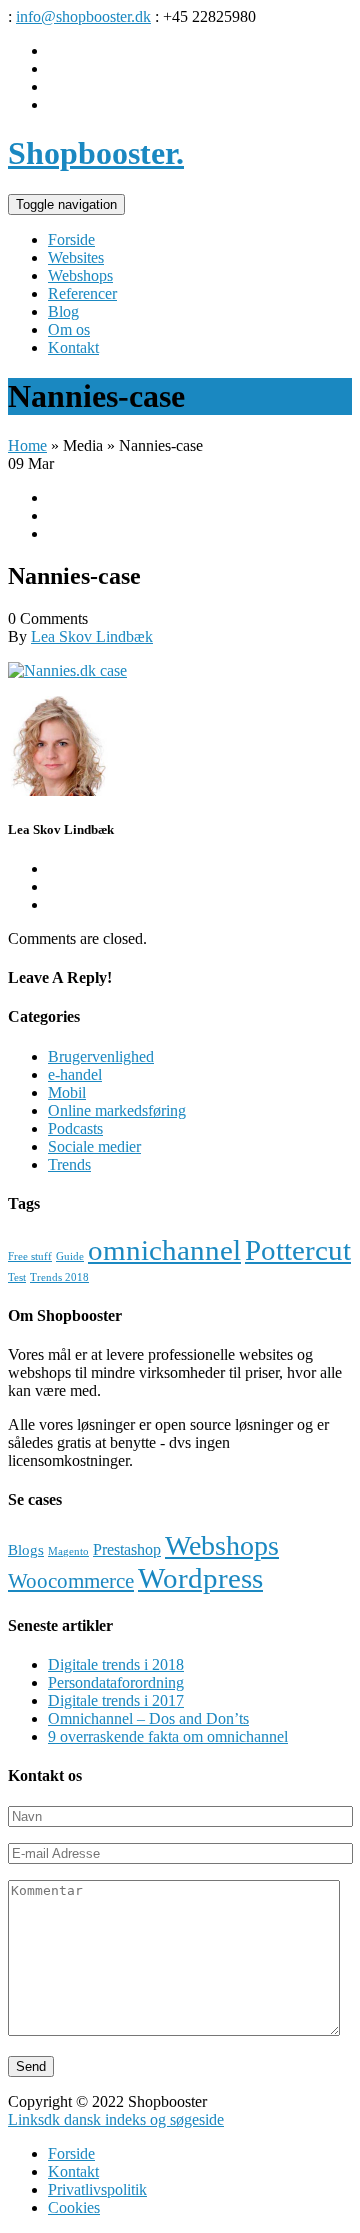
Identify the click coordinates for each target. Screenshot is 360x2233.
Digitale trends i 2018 (116, 1664)
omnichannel (164, 1250)
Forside (71, 2153)
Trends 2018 (59, 1277)
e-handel (75, 1074)
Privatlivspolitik (97, 2189)
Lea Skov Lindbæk (92, 636)
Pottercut (298, 1250)
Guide (70, 1256)
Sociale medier (94, 1146)
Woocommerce (71, 1581)
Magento (68, 1551)
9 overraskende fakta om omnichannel (168, 1736)
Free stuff (30, 1256)
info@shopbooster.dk (83, 16)
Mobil (67, 1092)
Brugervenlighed (101, 1056)
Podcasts (75, 1128)
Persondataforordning (116, 1682)
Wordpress (200, 1578)
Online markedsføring (117, 1110)
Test (17, 1277)
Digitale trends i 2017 (116, 1700)
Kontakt (73, 2171)
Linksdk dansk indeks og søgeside (116, 2119)
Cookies (74, 2207)
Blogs (26, 1550)
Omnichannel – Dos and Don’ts (148, 1718)
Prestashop (127, 1549)
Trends (69, 1164)
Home (27, 445)
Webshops (222, 1545)
